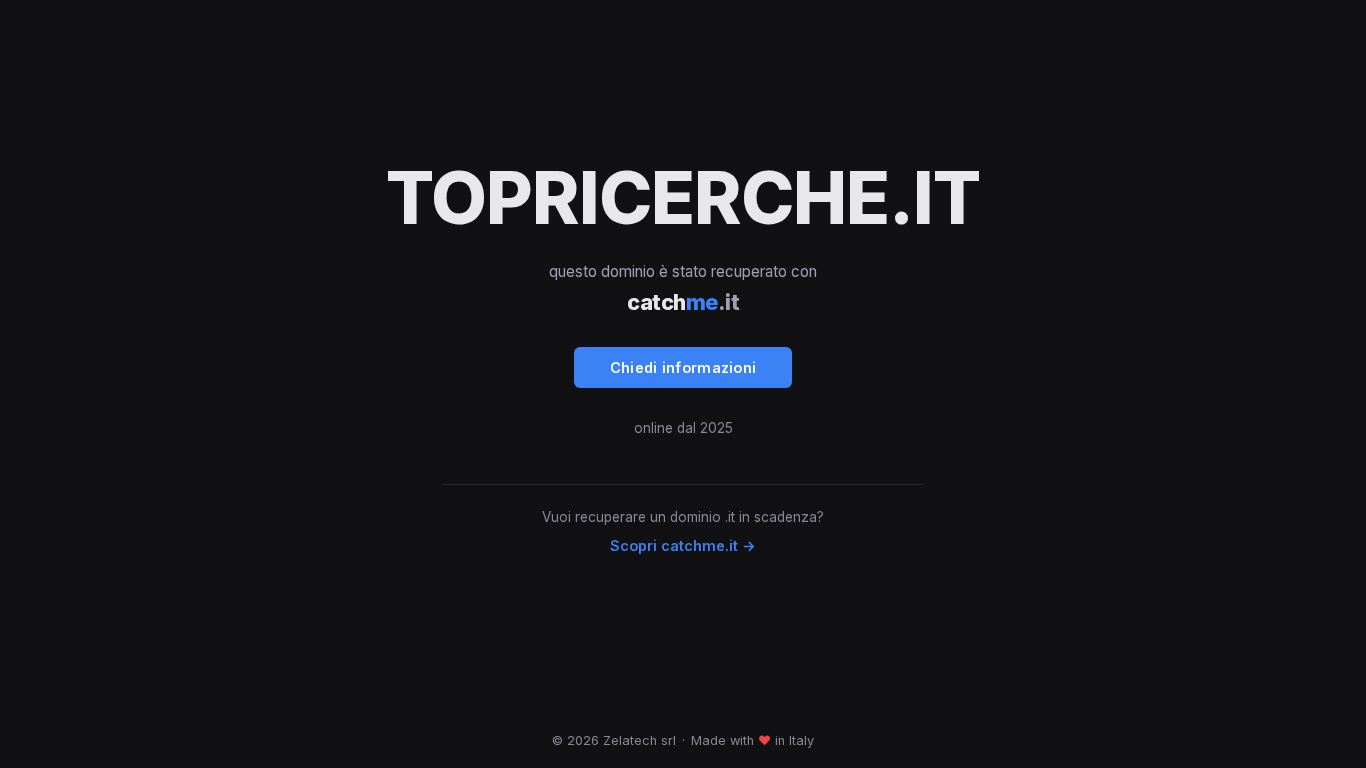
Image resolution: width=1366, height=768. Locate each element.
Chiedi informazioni (683, 367)
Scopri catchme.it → (683, 545)
